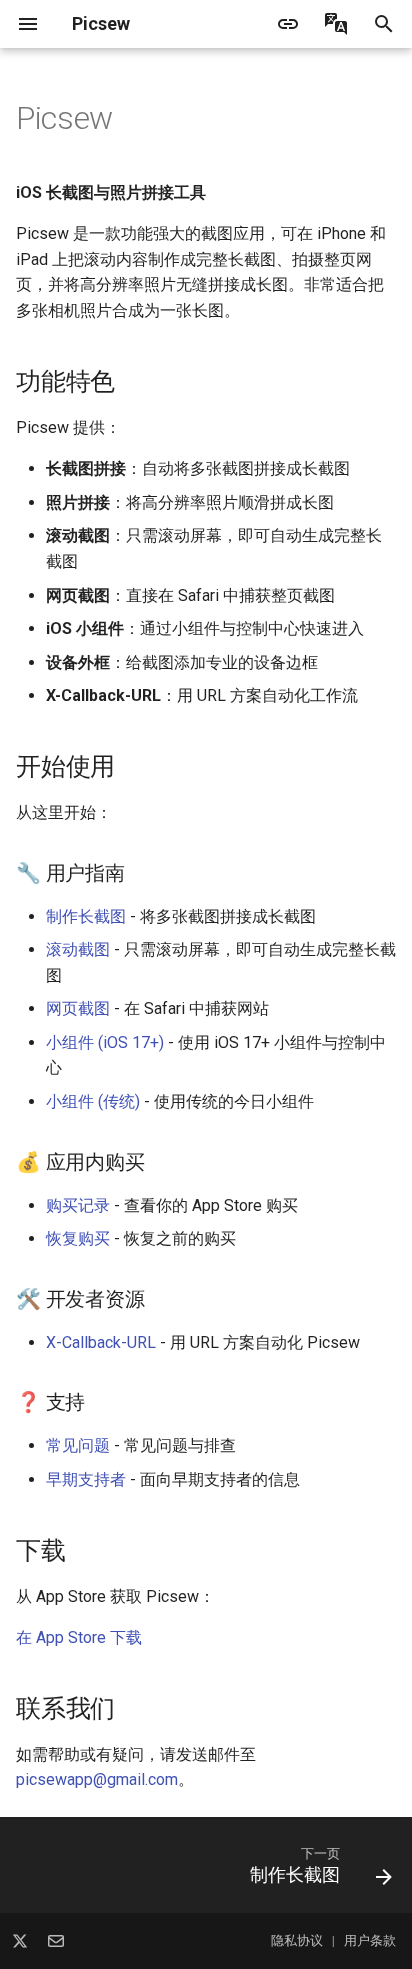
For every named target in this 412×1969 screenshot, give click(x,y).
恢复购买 (78, 1238)
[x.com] (20, 1941)
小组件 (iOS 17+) (105, 1042)
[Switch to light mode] (288, 24)
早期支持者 (86, 1479)
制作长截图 (86, 916)
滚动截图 (78, 949)
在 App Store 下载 (79, 1637)
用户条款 (370, 1941)
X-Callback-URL (101, 1342)
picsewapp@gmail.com (97, 1779)
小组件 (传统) (93, 1101)
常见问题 (78, 1445)
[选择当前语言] (336, 24)
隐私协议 (297, 1941)
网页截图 (78, 1008)
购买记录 (78, 1205)
